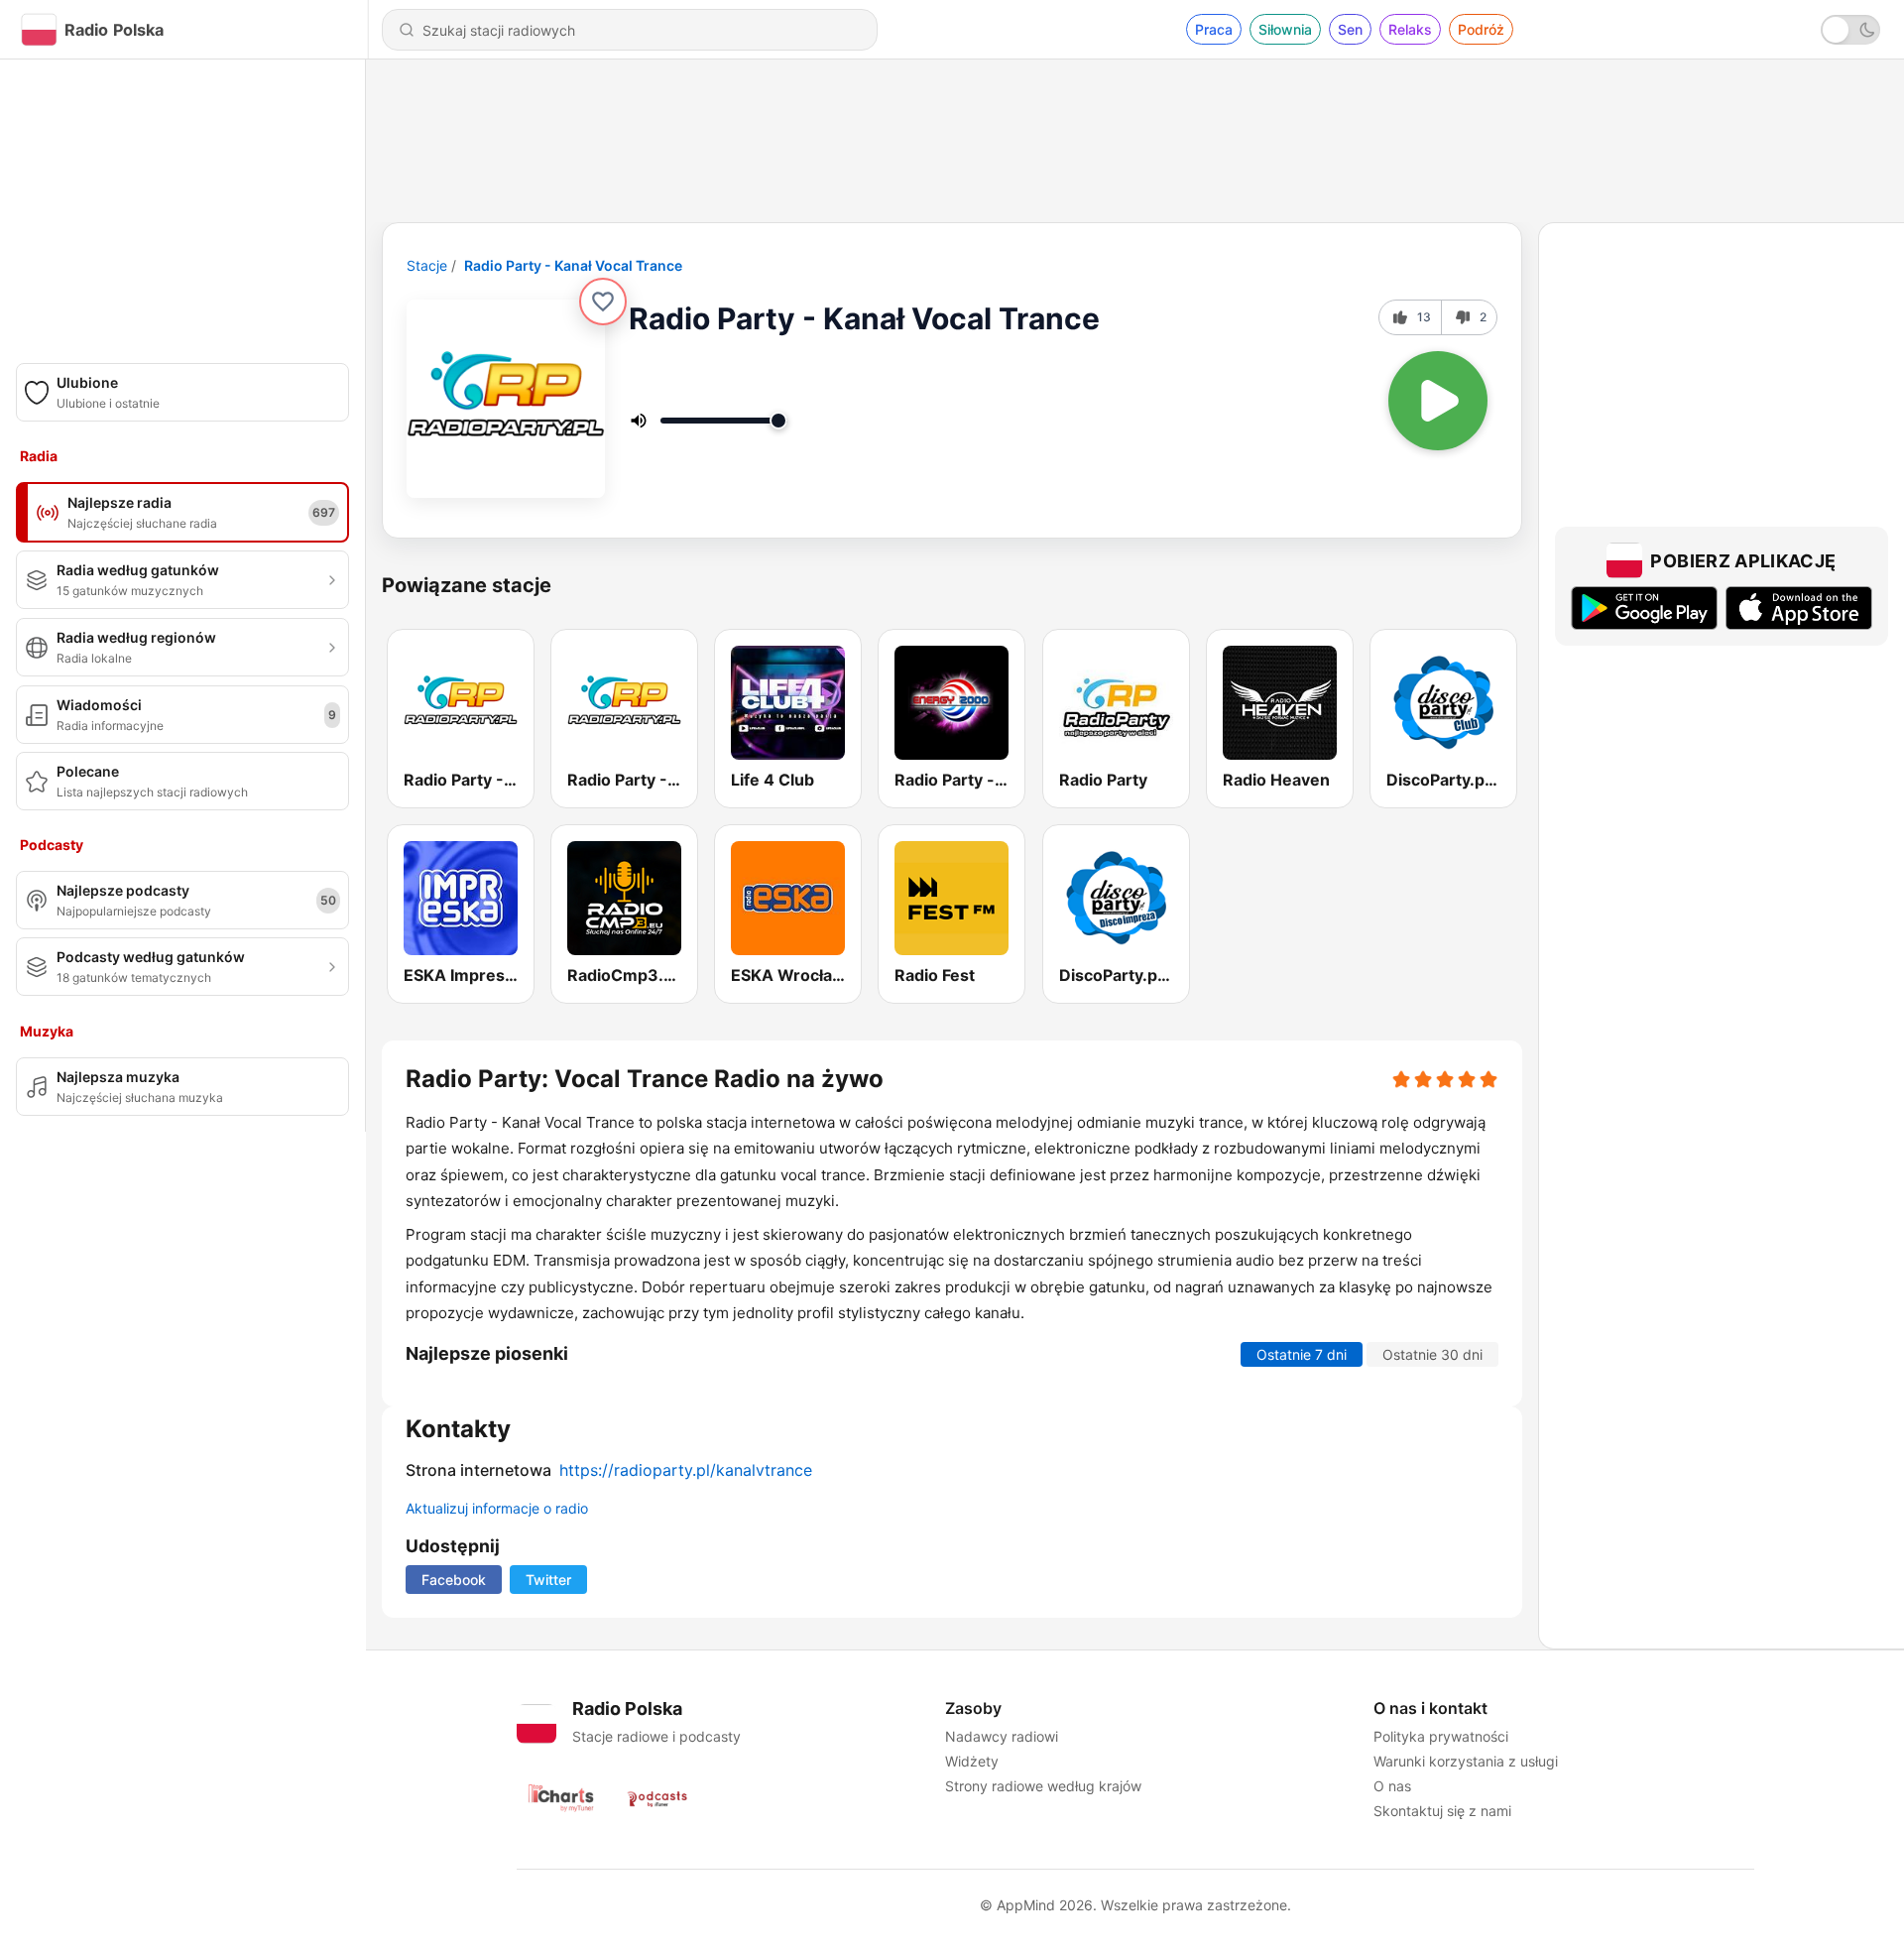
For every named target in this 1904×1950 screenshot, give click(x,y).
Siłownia (1285, 29)
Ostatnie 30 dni (1432, 1354)
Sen (1350, 29)
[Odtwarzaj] (1438, 401)
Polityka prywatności (1441, 1736)
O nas (1392, 1786)
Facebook (454, 1580)
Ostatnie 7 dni (1302, 1354)
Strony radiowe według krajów (1043, 1786)
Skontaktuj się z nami (1442, 1811)
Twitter (548, 1580)
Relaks (1410, 29)
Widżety (972, 1761)
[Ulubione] (603, 302)
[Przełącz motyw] (1850, 30)
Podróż (1481, 29)
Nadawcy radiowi (1002, 1736)
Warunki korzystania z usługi (1466, 1761)
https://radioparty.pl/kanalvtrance (686, 1470)
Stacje (427, 265)
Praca (1214, 29)
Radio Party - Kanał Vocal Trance (573, 265)
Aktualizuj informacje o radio (497, 1508)
